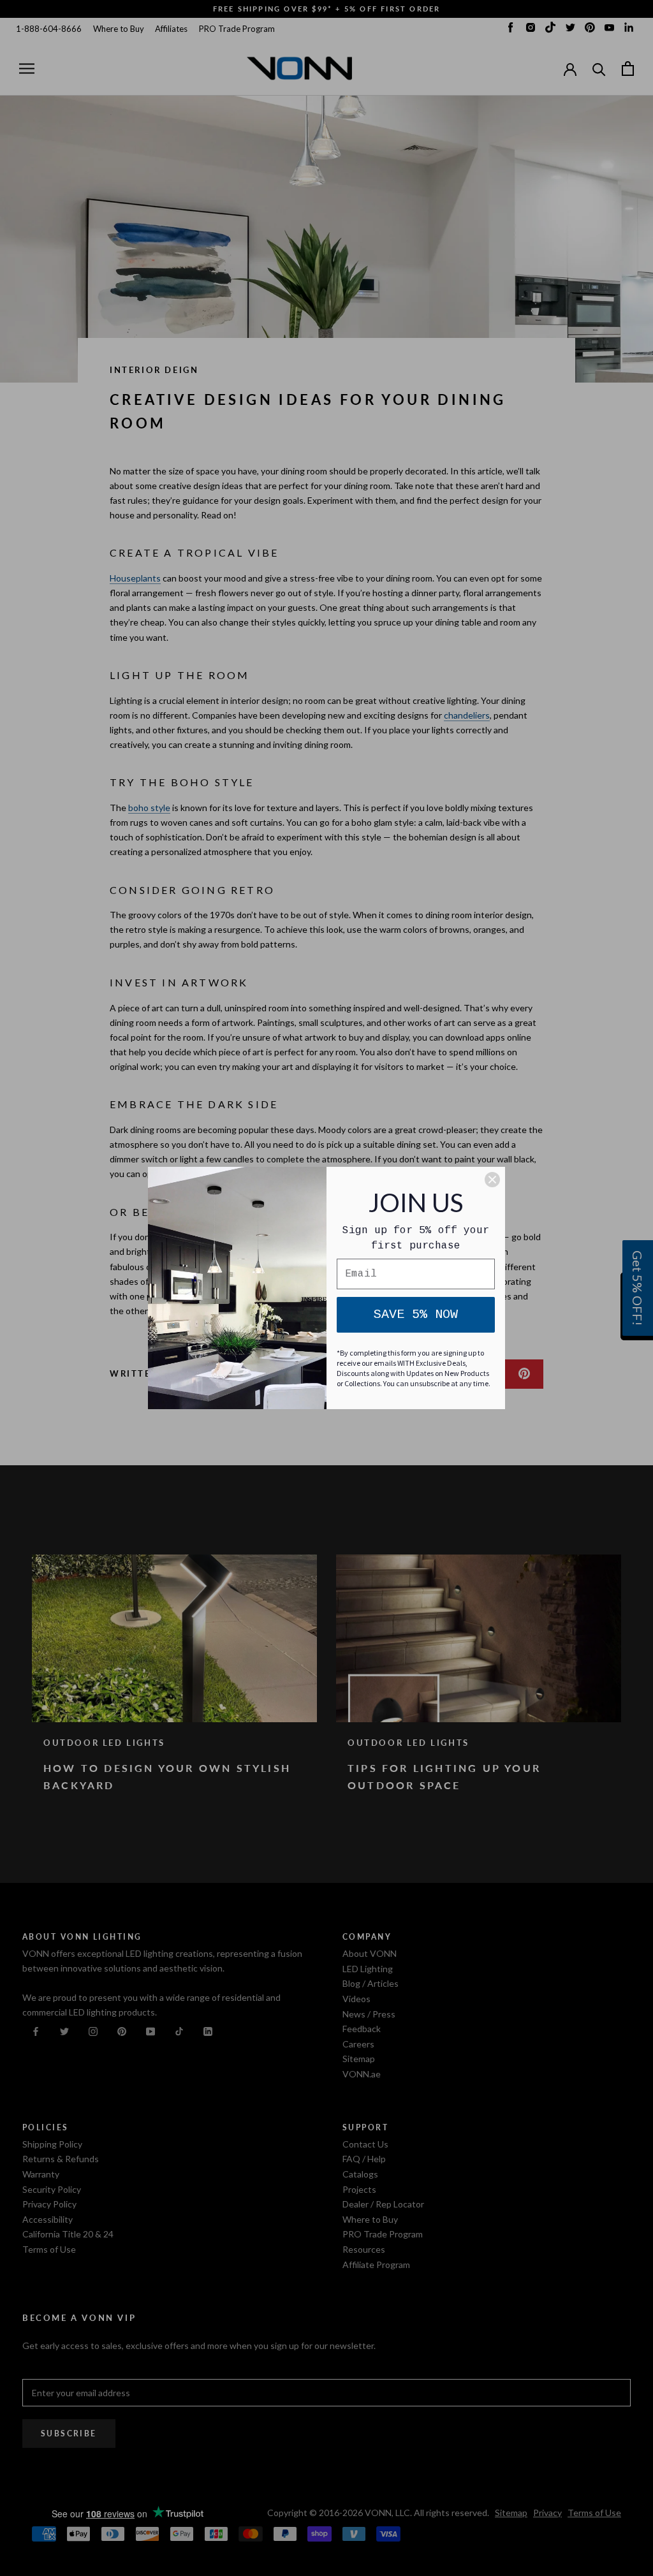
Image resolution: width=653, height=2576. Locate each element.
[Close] (492, 1180)
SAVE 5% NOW (416, 1314)
